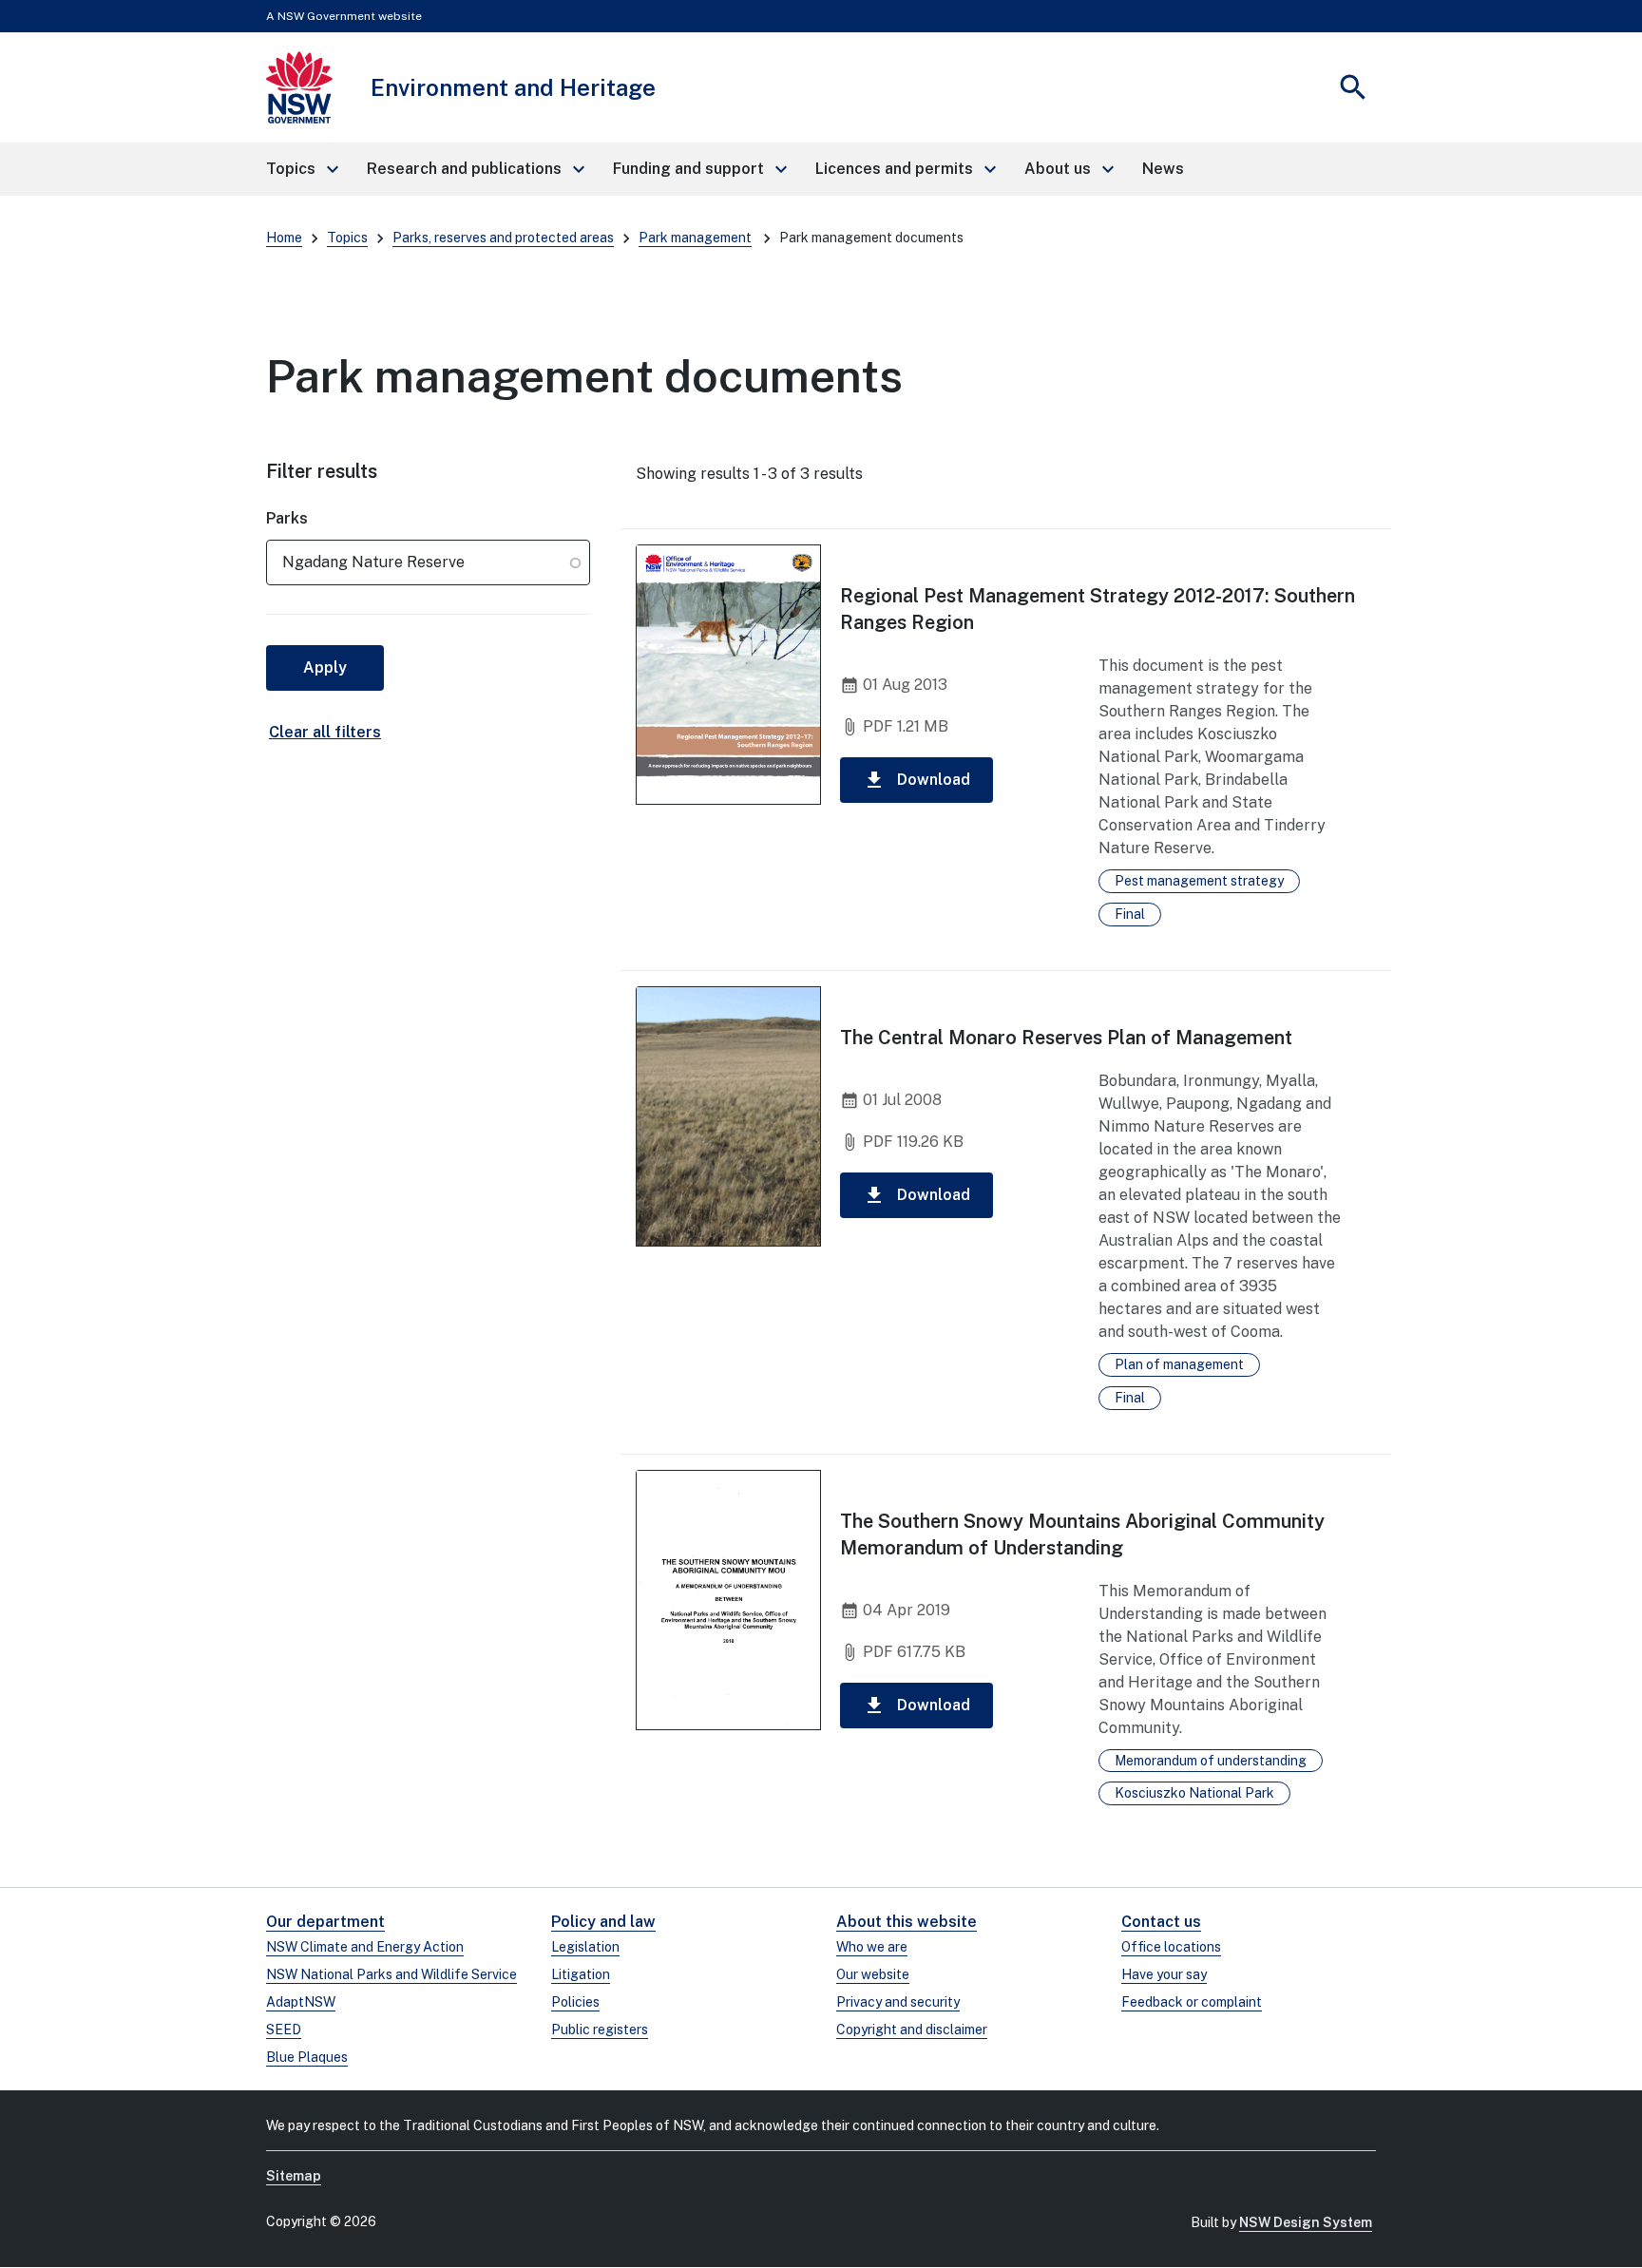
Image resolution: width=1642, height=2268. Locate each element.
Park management (695, 238)
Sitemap (294, 2176)
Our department (325, 1922)
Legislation (585, 1947)
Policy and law (603, 1922)
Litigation (581, 1974)
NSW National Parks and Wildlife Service (391, 1974)
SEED (284, 2030)
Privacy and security (898, 2002)
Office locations (1171, 1947)
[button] (301, 169)
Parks (287, 518)
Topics (347, 238)
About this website (907, 1922)
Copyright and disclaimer (912, 2030)
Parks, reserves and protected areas (503, 238)
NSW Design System (1306, 2222)
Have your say (1164, 1974)
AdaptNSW (301, 2002)
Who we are (872, 1947)
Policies (575, 2002)
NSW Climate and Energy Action (365, 1947)
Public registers (600, 2030)
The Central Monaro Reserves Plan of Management (1066, 1038)
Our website (873, 1974)
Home (284, 238)
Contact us (1161, 1922)
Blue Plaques (307, 2057)
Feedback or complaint (1192, 2002)
